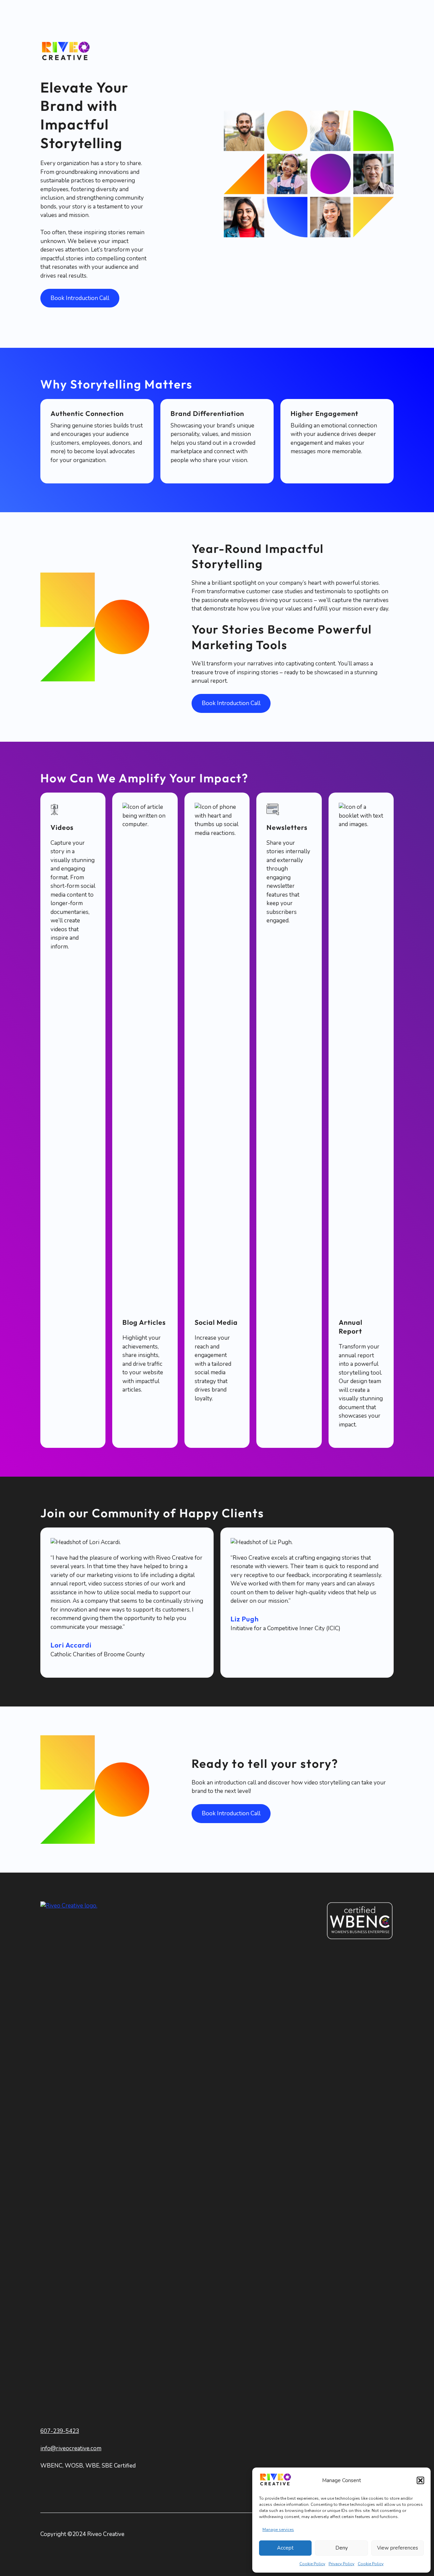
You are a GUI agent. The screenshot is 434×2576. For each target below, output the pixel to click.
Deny (342, 2548)
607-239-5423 (60, 2431)
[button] (420, 2480)
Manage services (278, 2530)
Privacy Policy (341, 2564)
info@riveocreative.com (71, 2448)
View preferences (398, 2548)
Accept (285, 2548)
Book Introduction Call (80, 298)
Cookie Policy (312, 2564)
